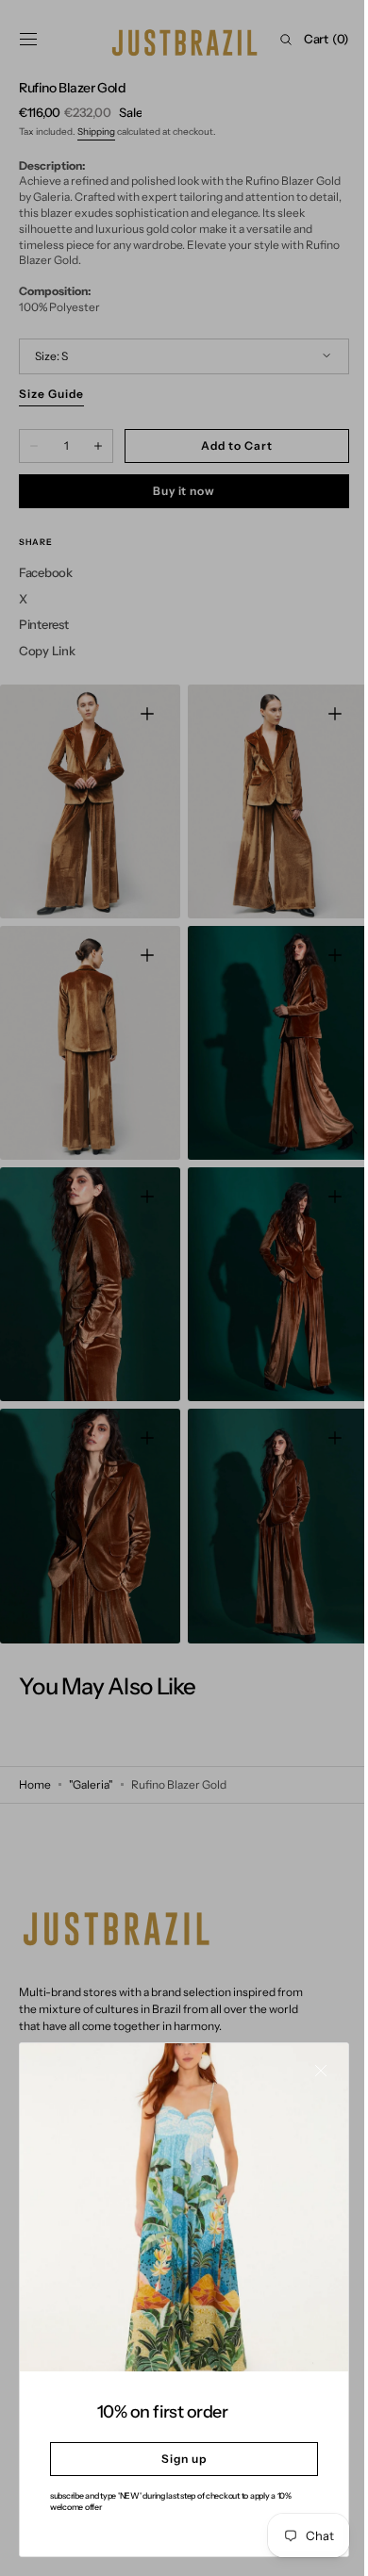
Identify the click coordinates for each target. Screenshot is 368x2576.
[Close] (307, 2085)
